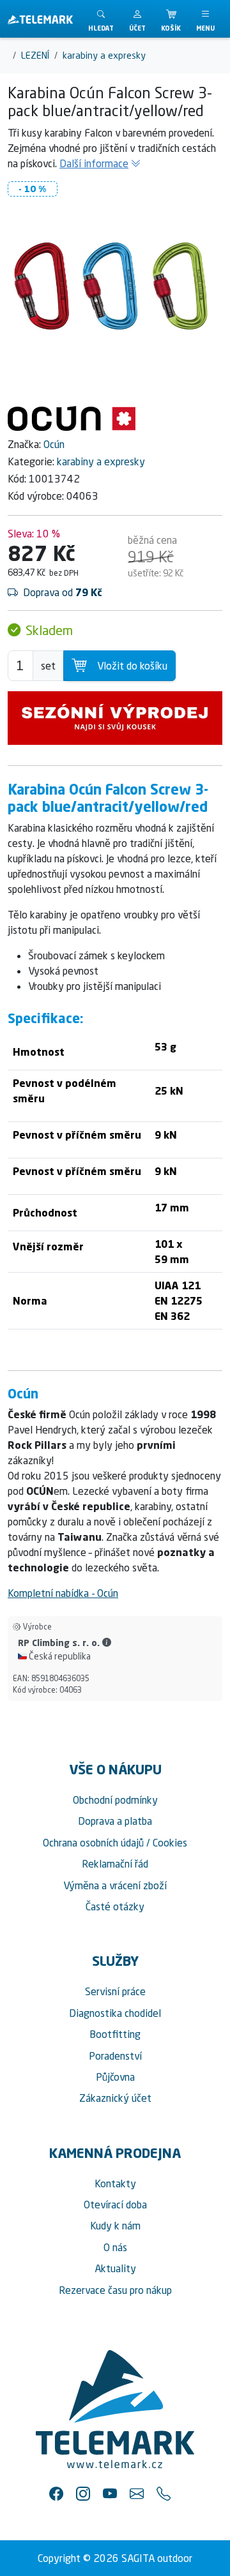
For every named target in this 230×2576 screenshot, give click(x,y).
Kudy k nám (115, 2226)
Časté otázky (115, 1906)
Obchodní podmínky (115, 1800)
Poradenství (115, 2056)
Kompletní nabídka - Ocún (63, 1593)
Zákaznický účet (115, 2098)
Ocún (54, 444)
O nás (115, 2247)
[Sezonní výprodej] (115, 718)
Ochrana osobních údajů (93, 1843)
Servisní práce (115, 1991)
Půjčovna (115, 2077)
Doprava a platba (115, 1821)
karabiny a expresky (101, 461)
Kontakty (115, 2183)
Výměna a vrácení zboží (115, 1885)
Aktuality (115, 2268)
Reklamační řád (115, 1864)
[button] (137, 19)
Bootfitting (115, 2034)
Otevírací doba (115, 2205)
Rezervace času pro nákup (115, 2290)
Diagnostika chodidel (115, 2013)
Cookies (170, 1843)
